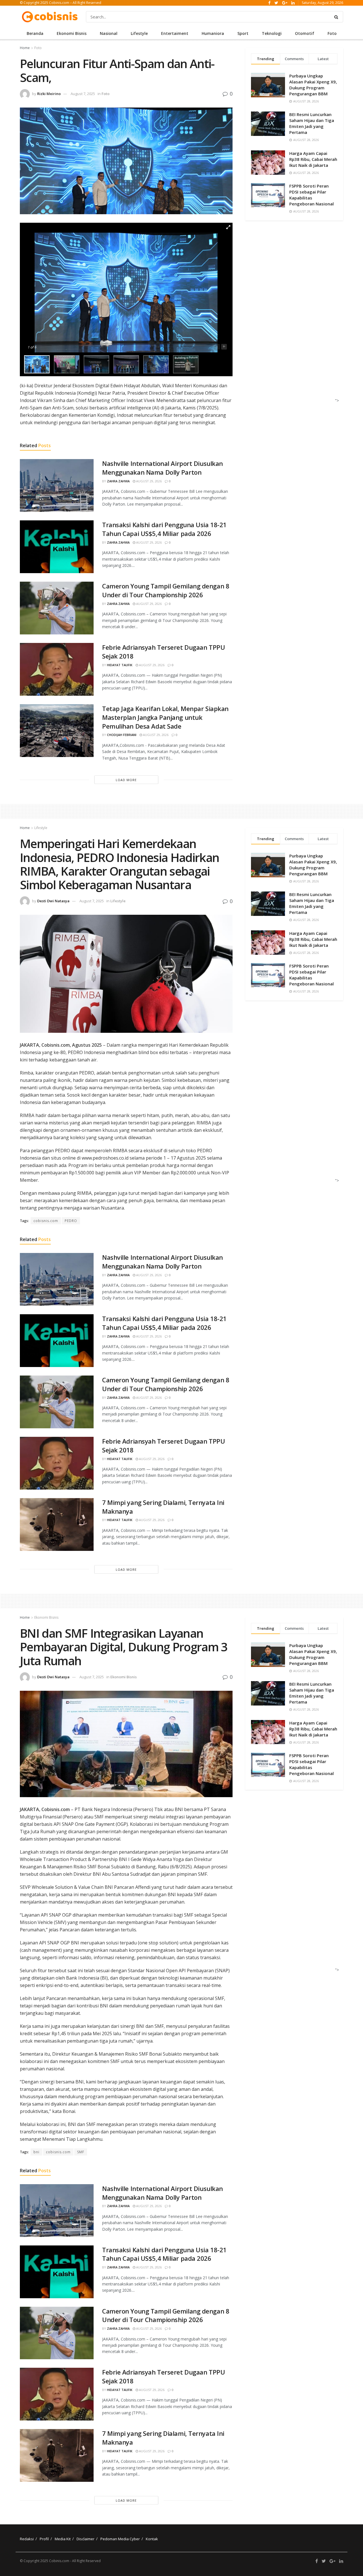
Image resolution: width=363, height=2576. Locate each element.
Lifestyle (139, 33)
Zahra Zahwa (118, 481)
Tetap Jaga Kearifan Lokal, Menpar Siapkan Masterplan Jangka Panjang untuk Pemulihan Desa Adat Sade (165, 717)
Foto (332, 33)
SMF (81, 2152)
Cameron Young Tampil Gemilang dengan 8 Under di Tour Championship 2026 (166, 590)
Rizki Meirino (49, 94)
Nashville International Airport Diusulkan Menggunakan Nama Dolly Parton (162, 468)
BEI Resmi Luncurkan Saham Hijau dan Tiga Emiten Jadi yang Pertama (312, 123)
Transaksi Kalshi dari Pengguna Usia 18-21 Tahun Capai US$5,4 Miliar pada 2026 (164, 529)
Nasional (109, 33)
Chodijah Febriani (122, 735)
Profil (44, 2539)
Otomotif (305, 33)
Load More (126, 780)
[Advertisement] (292, 317)
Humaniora (213, 33)
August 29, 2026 (148, 481)
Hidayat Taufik (120, 665)
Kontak (152, 2539)
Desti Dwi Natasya (53, 901)
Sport (243, 33)
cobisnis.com (46, 1221)
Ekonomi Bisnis (72, 33)
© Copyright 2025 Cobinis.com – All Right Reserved (61, 3)
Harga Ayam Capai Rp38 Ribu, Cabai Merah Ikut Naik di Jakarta (313, 159)
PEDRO (71, 1221)
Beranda (35, 33)
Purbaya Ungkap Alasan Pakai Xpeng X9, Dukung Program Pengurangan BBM (313, 85)
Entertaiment (175, 33)
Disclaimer (86, 2539)
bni (36, 2152)
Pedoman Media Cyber (120, 2539)
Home (25, 48)
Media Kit (63, 2539)
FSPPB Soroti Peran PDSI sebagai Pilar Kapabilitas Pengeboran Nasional (312, 195)
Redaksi (27, 2539)
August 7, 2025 (83, 94)
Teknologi (272, 33)
